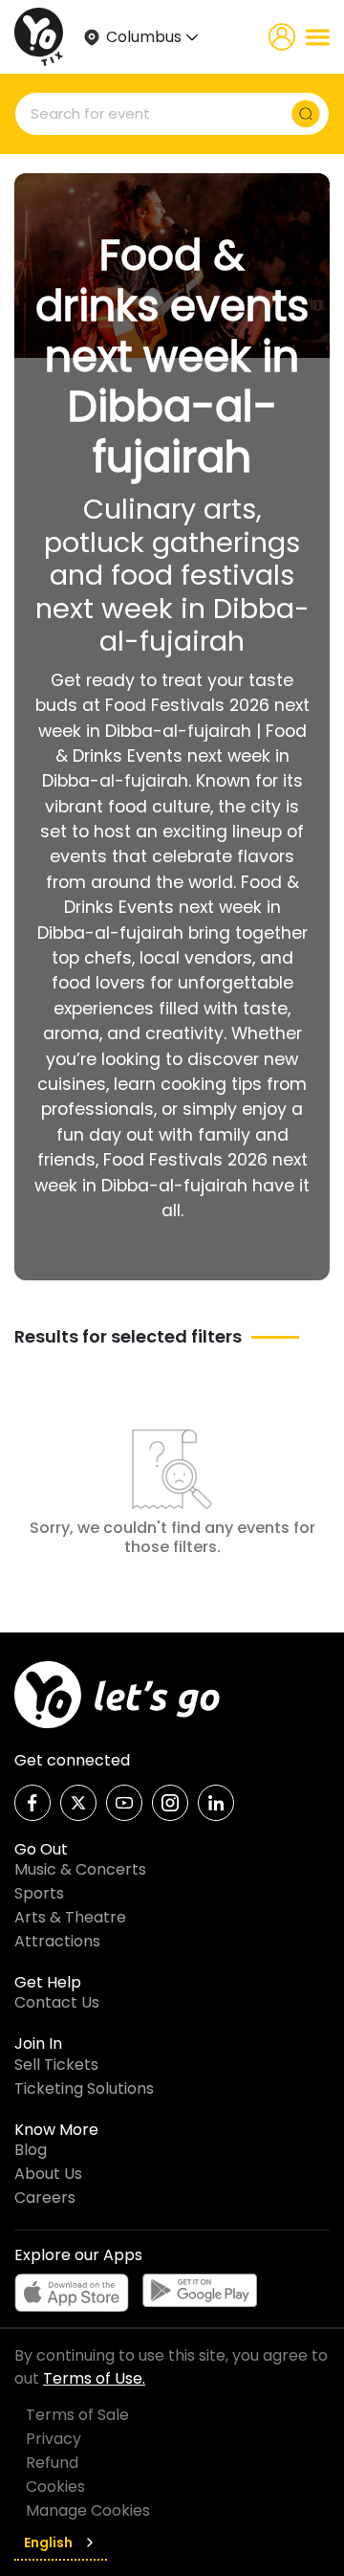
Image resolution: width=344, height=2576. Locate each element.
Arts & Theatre (70, 1917)
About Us (48, 2174)
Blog (31, 2150)
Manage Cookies (88, 2510)
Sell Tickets (56, 2065)
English (48, 2543)
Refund (52, 2463)
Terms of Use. (94, 2378)
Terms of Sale (77, 2415)
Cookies (55, 2487)
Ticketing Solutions (84, 2088)
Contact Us (57, 2002)
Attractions (57, 1941)
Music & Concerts (80, 1869)
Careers (45, 2198)
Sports (39, 1893)
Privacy (54, 2439)
